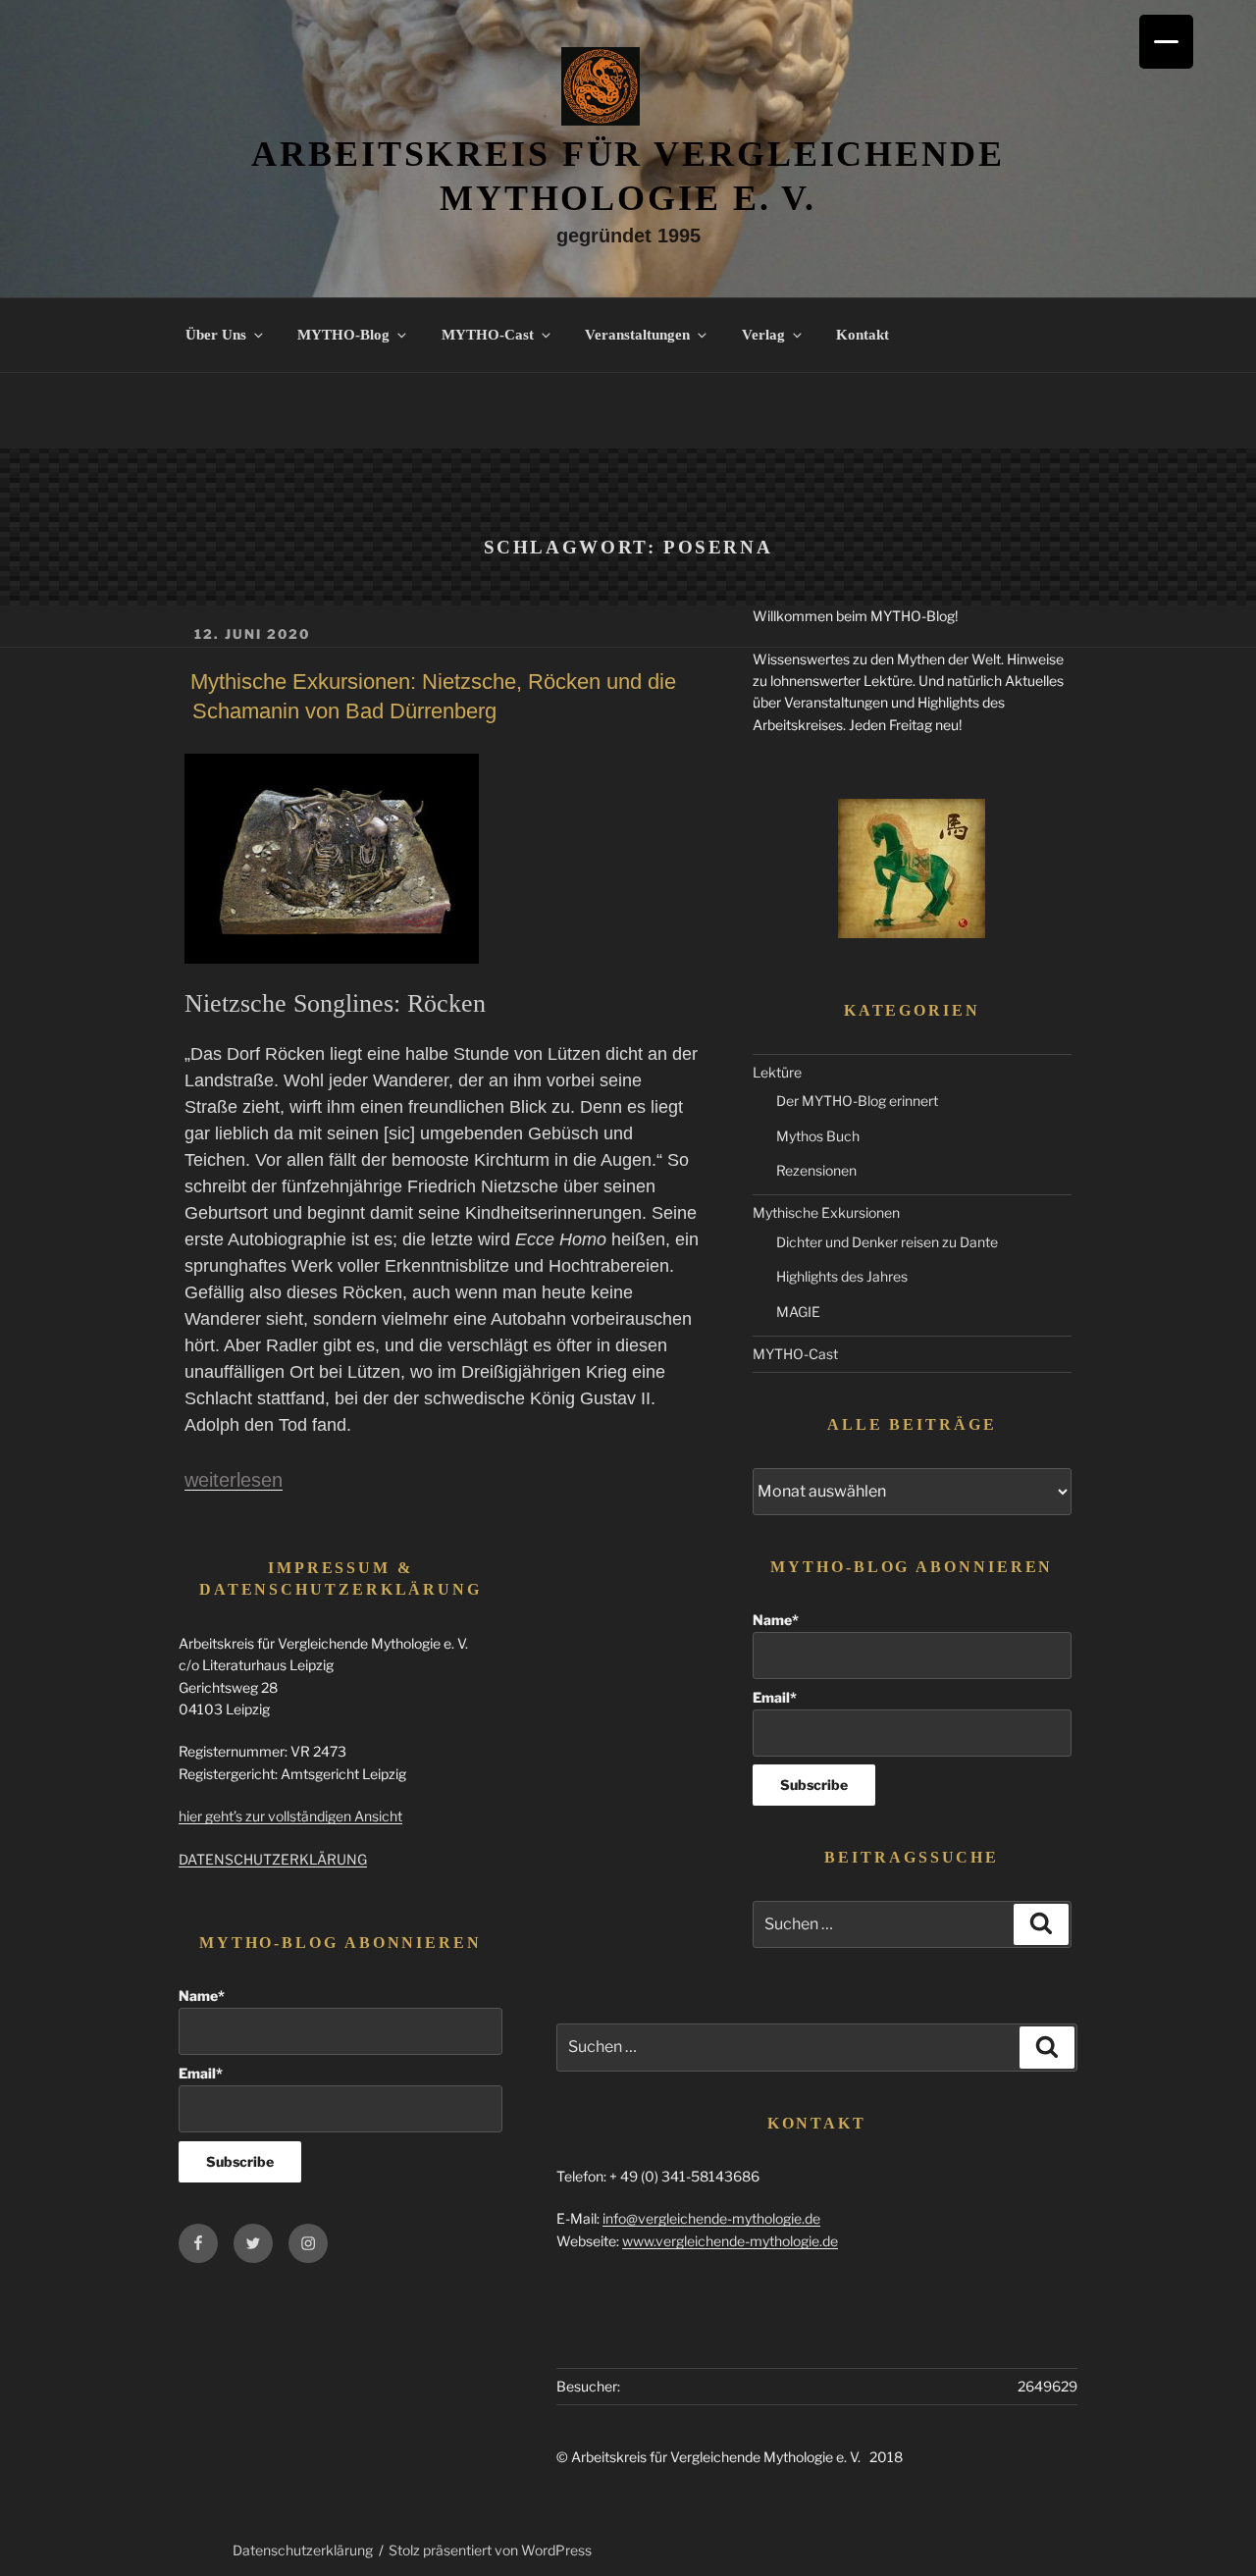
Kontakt (863, 335)
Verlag (763, 335)
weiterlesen (234, 1480)
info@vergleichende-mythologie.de (711, 2218)
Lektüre (777, 1072)
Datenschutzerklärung (303, 2550)
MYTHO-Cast (488, 335)
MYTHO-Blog (343, 335)
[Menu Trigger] (1166, 42)
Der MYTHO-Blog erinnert (857, 1101)
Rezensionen (816, 1170)
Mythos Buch (818, 1136)
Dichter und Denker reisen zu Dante (887, 1242)
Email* (775, 1697)
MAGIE (798, 1312)
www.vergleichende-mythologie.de (730, 2241)
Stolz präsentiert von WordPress (490, 2550)
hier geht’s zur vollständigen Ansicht (290, 1816)
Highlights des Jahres (842, 1276)
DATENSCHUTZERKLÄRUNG (273, 1859)
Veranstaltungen (637, 335)
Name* (776, 1620)
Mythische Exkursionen (826, 1212)
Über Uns (216, 335)
